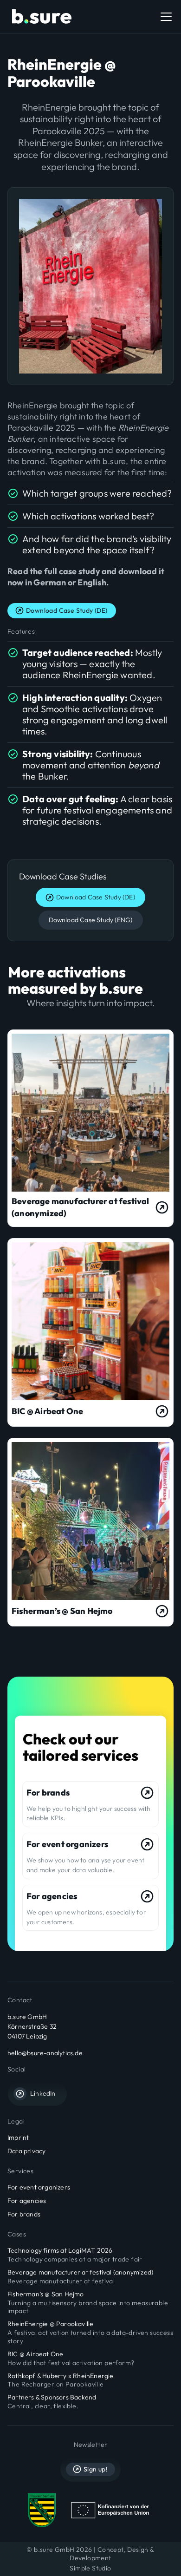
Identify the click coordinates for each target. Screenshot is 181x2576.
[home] (39, 17)
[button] (164, 17)
